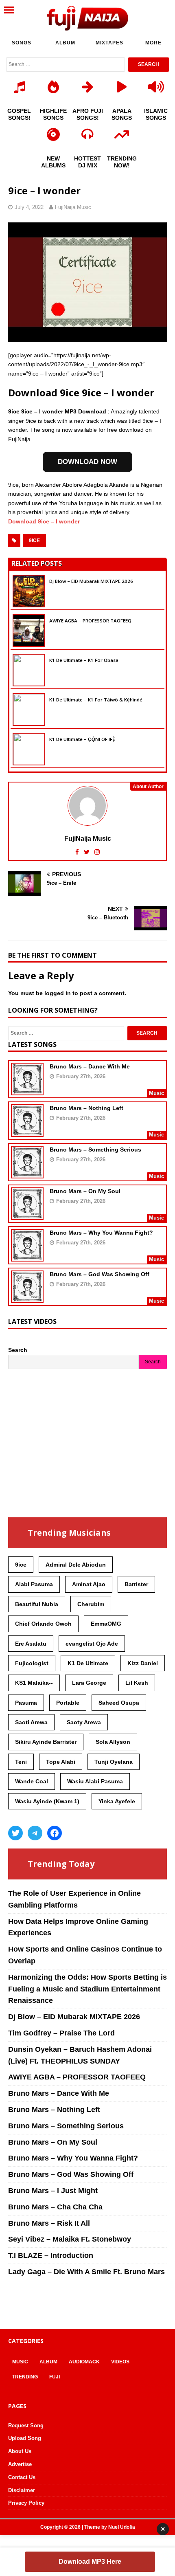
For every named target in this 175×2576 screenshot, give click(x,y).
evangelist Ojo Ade (92, 1644)
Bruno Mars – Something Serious (95, 1150)
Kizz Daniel (143, 1663)
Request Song (26, 2425)
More (153, 43)
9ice (34, 541)
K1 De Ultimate (88, 1663)
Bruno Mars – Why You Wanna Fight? (101, 1233)
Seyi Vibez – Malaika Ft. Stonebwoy (70, 2239)
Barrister (136, 1584)
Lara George (89, 1683)
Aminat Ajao (89, 1584)
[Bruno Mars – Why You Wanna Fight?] (27, 1256)
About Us (20, 2451)
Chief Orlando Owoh (43, 1624)
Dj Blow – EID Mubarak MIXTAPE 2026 (91, 581)
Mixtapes (109, 43)
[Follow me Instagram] (97, 852)
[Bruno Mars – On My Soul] (27, 1215)
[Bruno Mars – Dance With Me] (27, 1090)
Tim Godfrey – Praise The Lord (61, 2033)
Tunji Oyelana (114, 1762)
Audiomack (84, 2362)
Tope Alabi (61, 1762)
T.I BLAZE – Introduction (51, 2255)
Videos (120, 2362)
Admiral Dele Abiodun (76, 1565)
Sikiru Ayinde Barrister (46, 1742)
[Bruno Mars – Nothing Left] (27, 1132)
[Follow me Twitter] (87, 852)
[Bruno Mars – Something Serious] (27, 1173)
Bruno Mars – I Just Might (53, 2191)
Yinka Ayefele (117, 1801)
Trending (25, 2377)
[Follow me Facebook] (78, 852)
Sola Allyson (113, 1742)
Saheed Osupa (119, 1703)
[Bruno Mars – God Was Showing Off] (27, 1298)
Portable (68, 1703)
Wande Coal (32, 1781)
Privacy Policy (26, 2503)
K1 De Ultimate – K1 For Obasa (84, 660)
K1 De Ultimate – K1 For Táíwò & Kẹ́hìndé (96, 700)
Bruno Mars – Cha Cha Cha (55, 2207)
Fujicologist (32, 1663)
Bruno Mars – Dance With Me (90, 1066)
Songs (22, 43)
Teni (21, 1762)
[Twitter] (15, 1833)
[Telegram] (35, 1833)
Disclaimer (22, 2490)
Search (18, 1350)
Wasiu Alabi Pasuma (95, 1781)
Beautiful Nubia (37, 1604)
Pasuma (26, 1703)
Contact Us (22, 2477)
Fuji (55, 2377)
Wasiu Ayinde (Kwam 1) (47, 1801)
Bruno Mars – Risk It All (49, 2223)
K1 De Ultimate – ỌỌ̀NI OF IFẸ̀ (82, 739)
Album (65, 43)
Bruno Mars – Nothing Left (86, 1108)
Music (20, 2362)
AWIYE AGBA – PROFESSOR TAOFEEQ (90, 621)
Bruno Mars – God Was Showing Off (100, 1274)
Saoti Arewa (31, 1722)
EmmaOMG (106, 1624)
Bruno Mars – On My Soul (85, 1191)
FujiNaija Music (73, 207)
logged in (58, 993)
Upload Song (25, 2438)
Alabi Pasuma (34, 1584)
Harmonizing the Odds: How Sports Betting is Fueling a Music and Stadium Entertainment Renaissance (87, 1989)
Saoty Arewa (84, 1722)
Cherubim (91, 1604)
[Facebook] (55, 1833)
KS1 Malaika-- (34, 1683)
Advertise (20, 2464)
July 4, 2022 (29, 207)
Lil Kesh (137, 1683)
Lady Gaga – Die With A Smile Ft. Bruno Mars (86, 2272)
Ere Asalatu (31, 1644)
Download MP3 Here (90, 2562)
